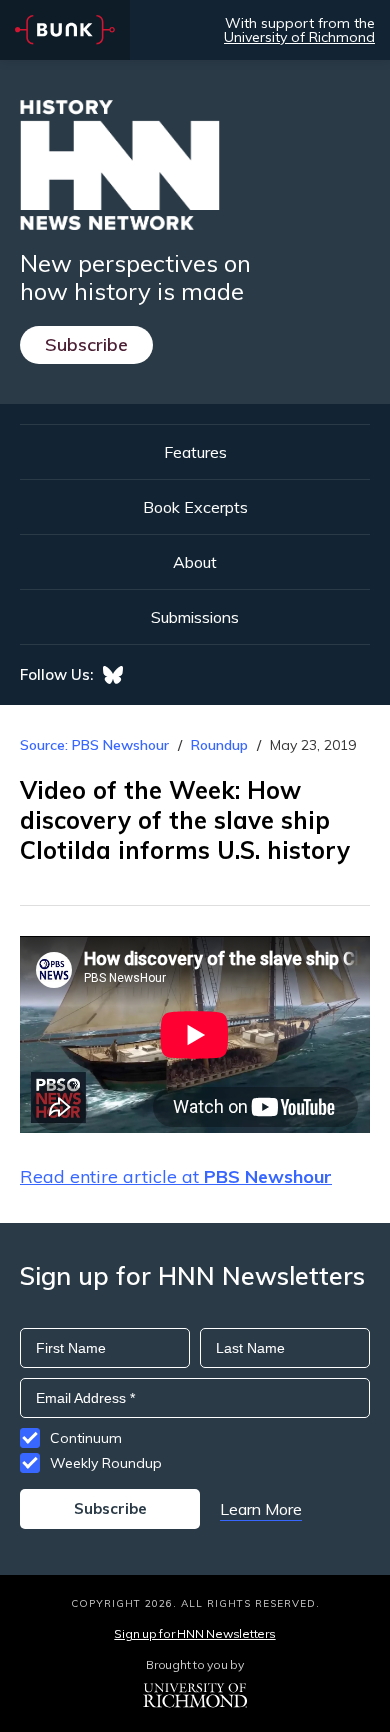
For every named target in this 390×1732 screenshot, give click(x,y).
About (195, 562)
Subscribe (86, 344)
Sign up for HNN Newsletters (194, 1633)
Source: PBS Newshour (94, 745)
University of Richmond (299, 37)
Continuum (86, 1438)
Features (195, 452)
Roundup (219, 745)
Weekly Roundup (106, 1463)
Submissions (195, 617)
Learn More (261, 1509)
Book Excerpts (195, 507)
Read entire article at (176, 1176)
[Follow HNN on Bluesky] (113, 675)
